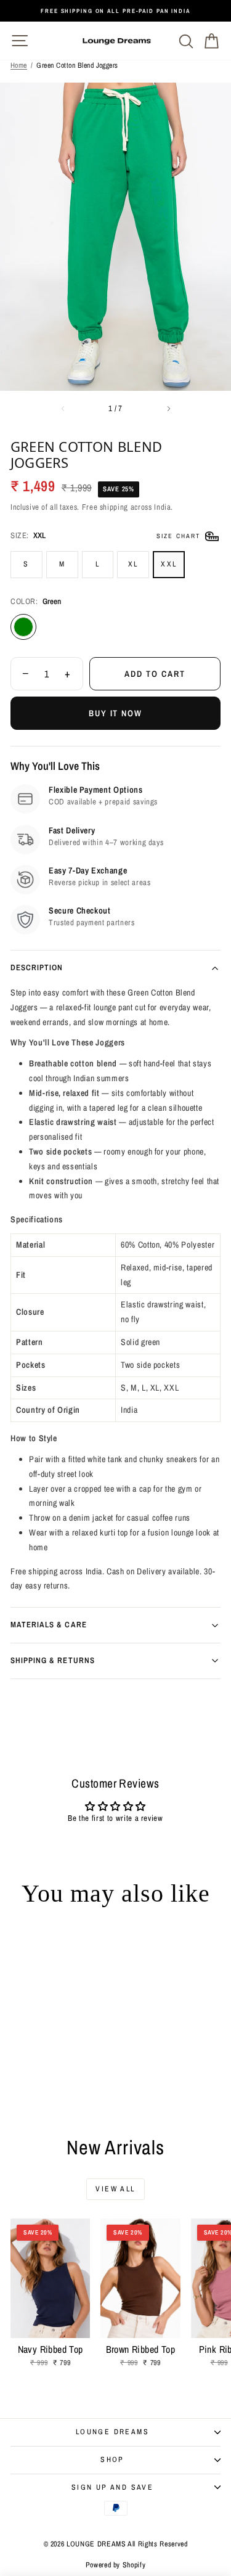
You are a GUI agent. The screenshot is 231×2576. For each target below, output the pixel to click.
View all (115, 2189)
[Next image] (169, 409)
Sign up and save (112, 2487)
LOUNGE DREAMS (112, 2432)
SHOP (112, 2459)
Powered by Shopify (116, 2565)
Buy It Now (116, 713)
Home (19, 65)
